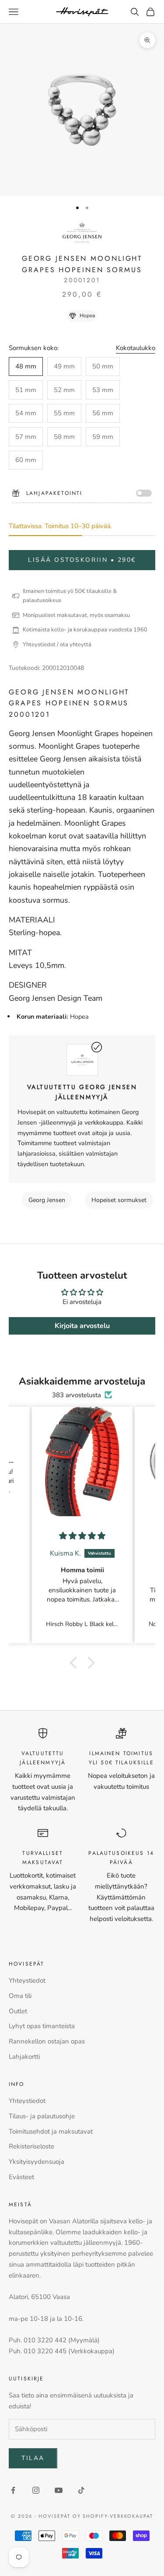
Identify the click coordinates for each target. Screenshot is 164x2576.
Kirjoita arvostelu (82, 1326)
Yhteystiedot (27, 1980)
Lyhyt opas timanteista (42, 2026)
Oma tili (20, 1996)
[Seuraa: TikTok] (81, 2490)
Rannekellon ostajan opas (47, 2041)
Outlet (18, 2011)
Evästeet (21, 2177)
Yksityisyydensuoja (37, 2162)
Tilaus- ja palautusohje (42, 2116)
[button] (75, 1663)
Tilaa (33, 2458)
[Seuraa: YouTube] (59, 2490)
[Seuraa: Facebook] (13, 2490)
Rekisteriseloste (31, 2146)
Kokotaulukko (136, 348)
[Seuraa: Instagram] (36, 2490)
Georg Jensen (47, 1200)
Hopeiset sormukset (119, 1200)
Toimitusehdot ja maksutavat (51, 2131)
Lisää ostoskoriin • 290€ (82, 560)
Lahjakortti (24, 2057)
